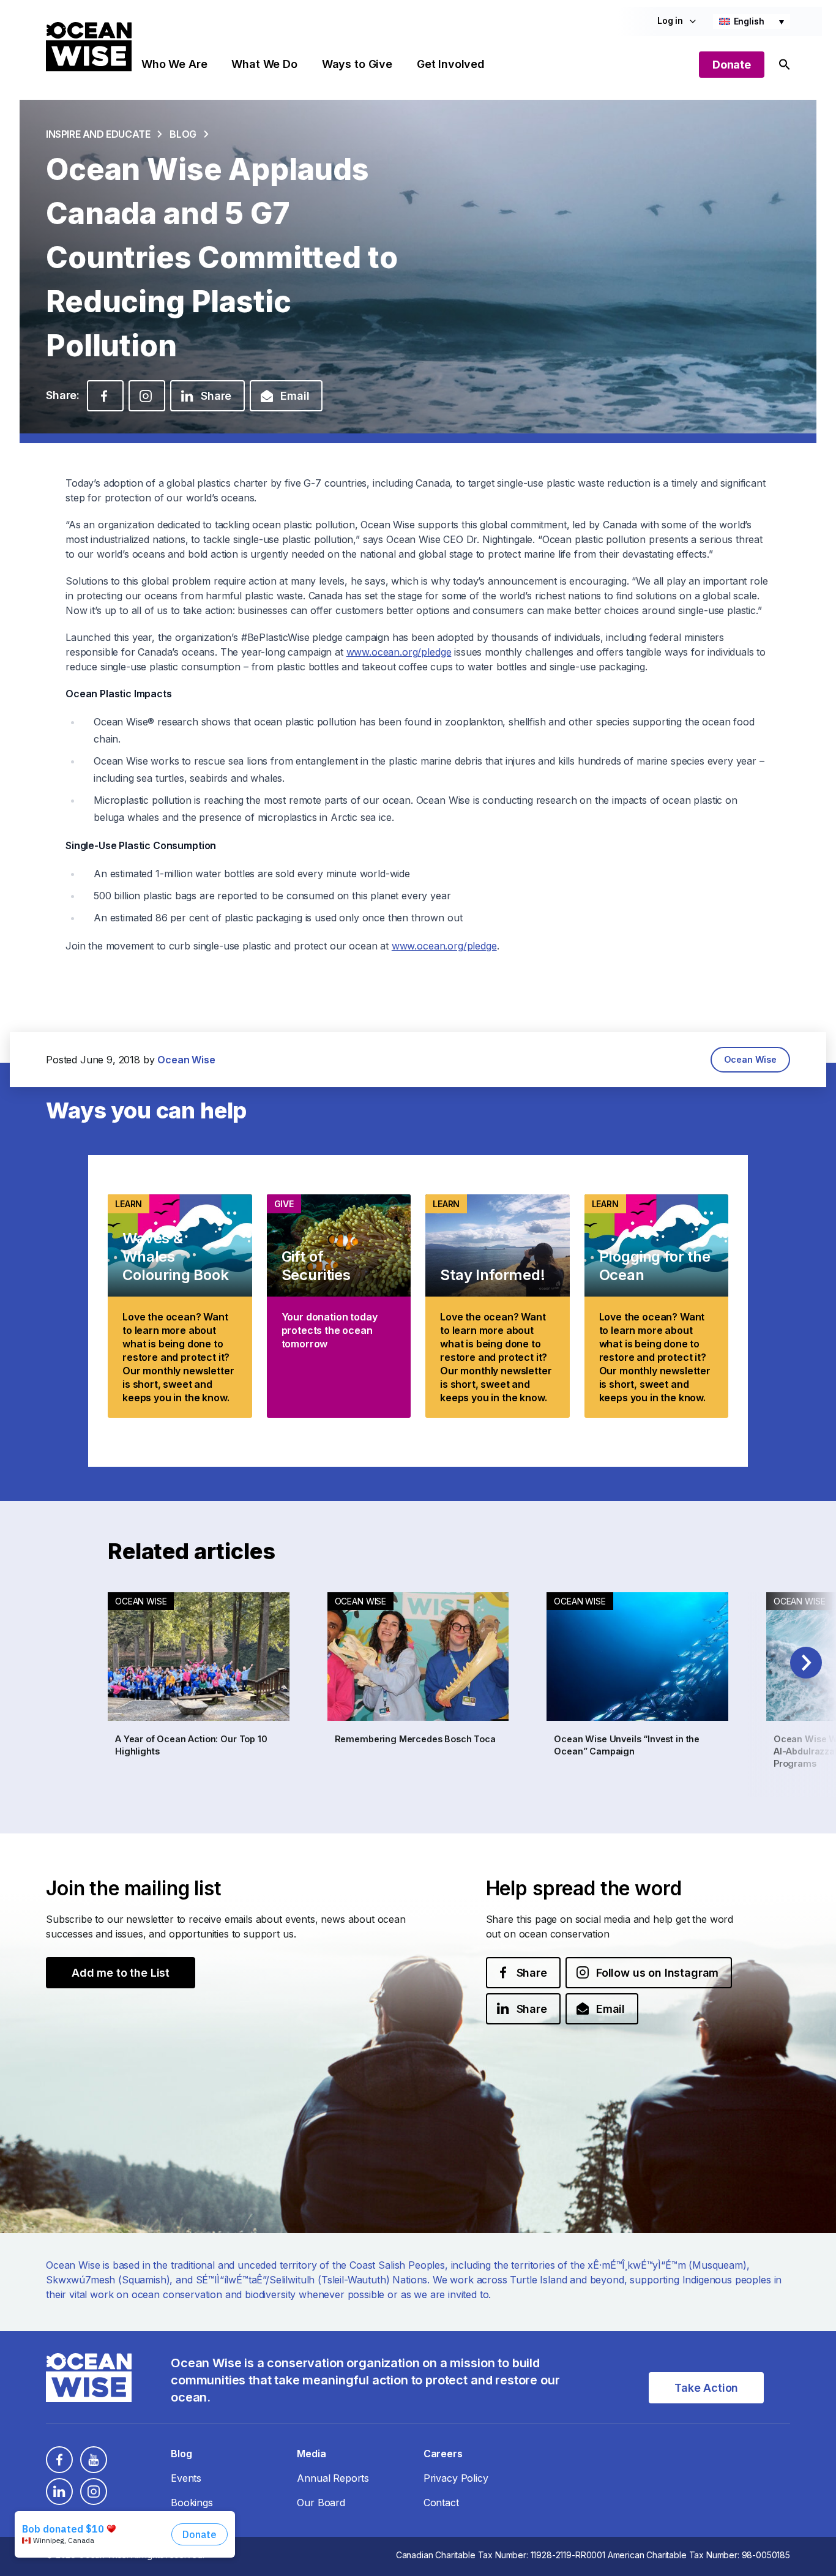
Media (311, 2454)
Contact (441, 2503)
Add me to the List (121, 1973)
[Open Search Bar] (785, 65)
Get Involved (451, 64)
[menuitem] (752, 21)
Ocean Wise (750, 1059)
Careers (443, 2454)
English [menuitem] (749, 21)
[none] (752, 21)
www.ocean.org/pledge (399, 652)
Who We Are (174, 64)
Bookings (192, 2503)
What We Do (264, 64)
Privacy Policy (456, 2478)
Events (186, 2478)
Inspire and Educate (98, 134)
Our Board (321, 2503)
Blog (183, 134)
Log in (670, 21)
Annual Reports (333, 2478)
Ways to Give (357, 64)
